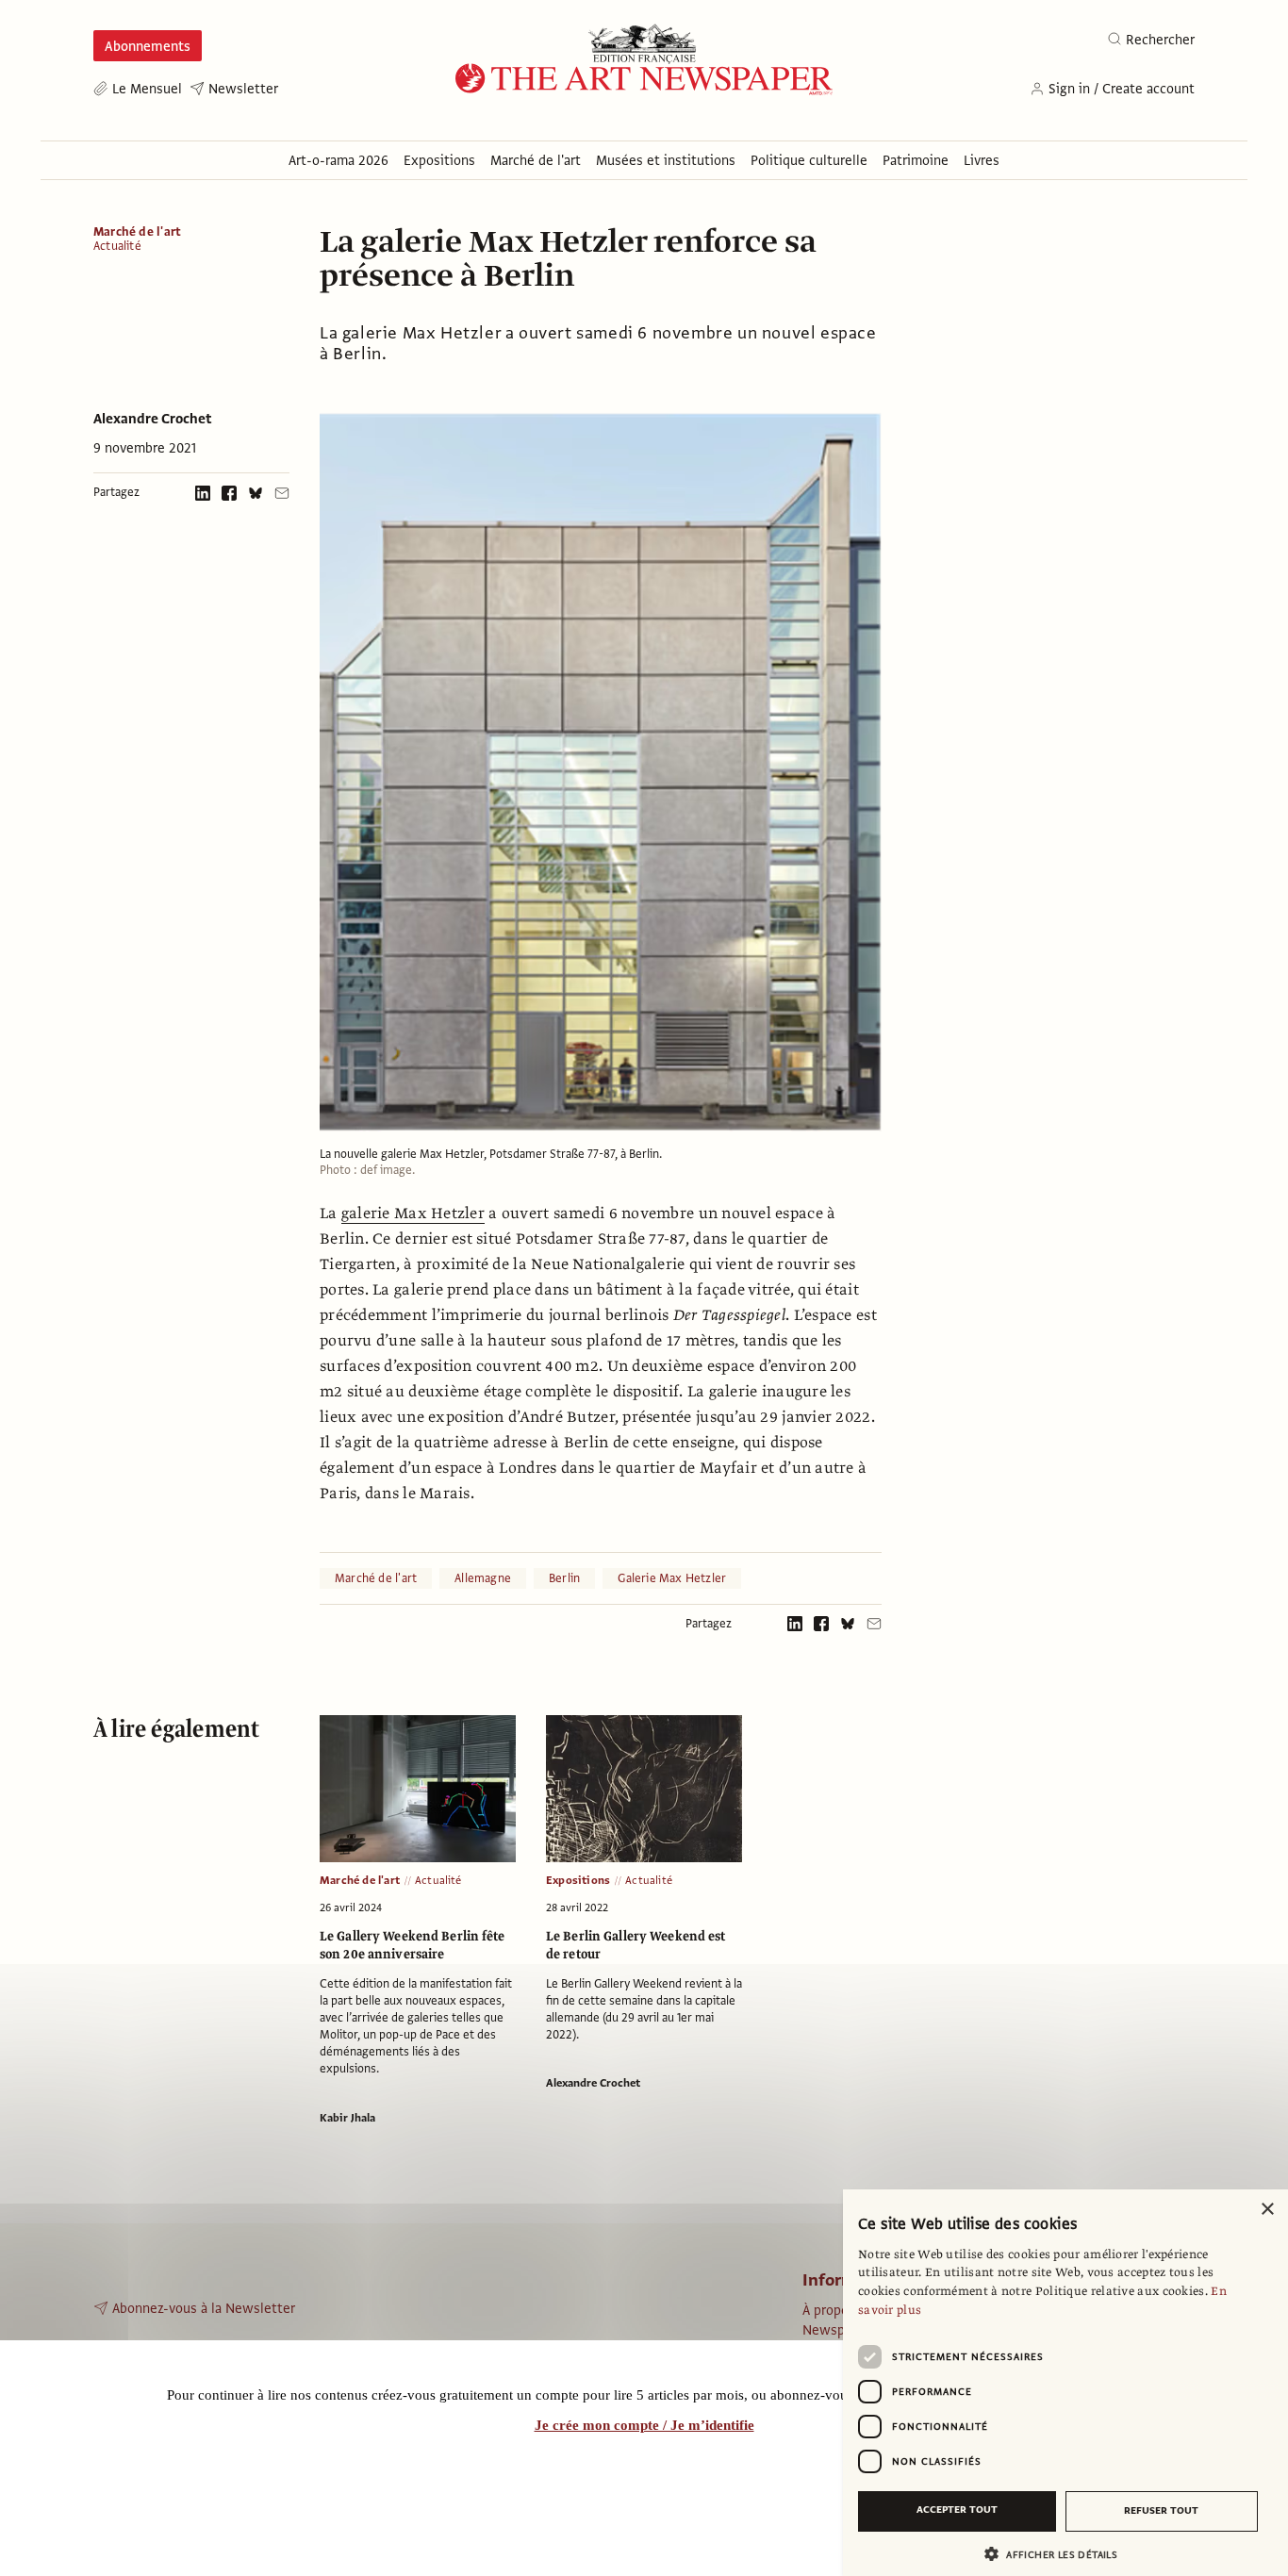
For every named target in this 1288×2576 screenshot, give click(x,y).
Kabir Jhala (347, 2118)
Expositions (578, 1880)
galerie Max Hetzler (413, 1214)
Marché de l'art (137, 232)
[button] (1058, 2554)
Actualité (117, 247)
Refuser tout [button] (1161, 2510)
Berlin (564, 1578)
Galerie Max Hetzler (672, 1578)
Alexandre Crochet (153, 419)
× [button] (1267, 2210)
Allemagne (483, 1578)
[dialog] (1065, 2383)
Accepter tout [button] (957, 2510)
